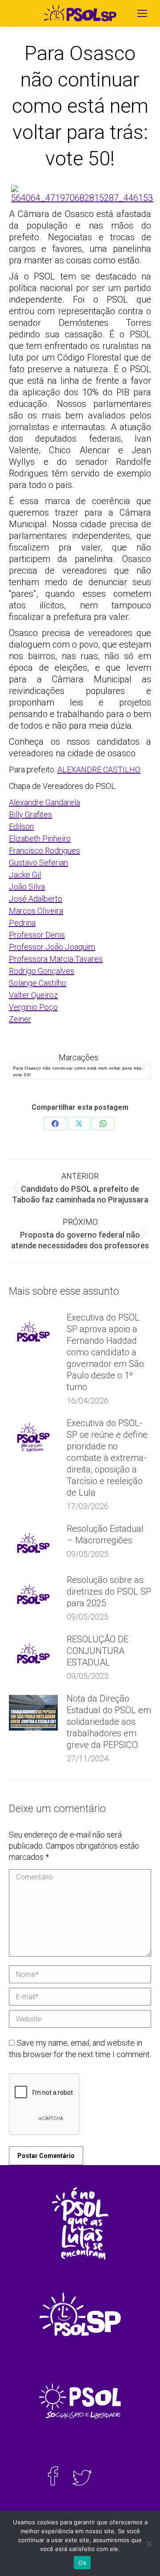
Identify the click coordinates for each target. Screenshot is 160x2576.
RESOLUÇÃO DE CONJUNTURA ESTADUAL (98, 1651)
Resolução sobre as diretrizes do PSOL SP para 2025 (109, 1592)
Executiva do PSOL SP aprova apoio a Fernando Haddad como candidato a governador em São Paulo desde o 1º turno (105, 1352)
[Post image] (33, 1332)
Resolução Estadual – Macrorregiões (105, 1534)
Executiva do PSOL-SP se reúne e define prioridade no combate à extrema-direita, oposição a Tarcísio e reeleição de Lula (107, 1458)
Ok (82, 2563)
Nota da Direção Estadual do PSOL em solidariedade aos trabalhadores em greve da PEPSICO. (109, 1722)
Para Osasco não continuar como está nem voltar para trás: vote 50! (78, 1071)
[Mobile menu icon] (142, 13)
